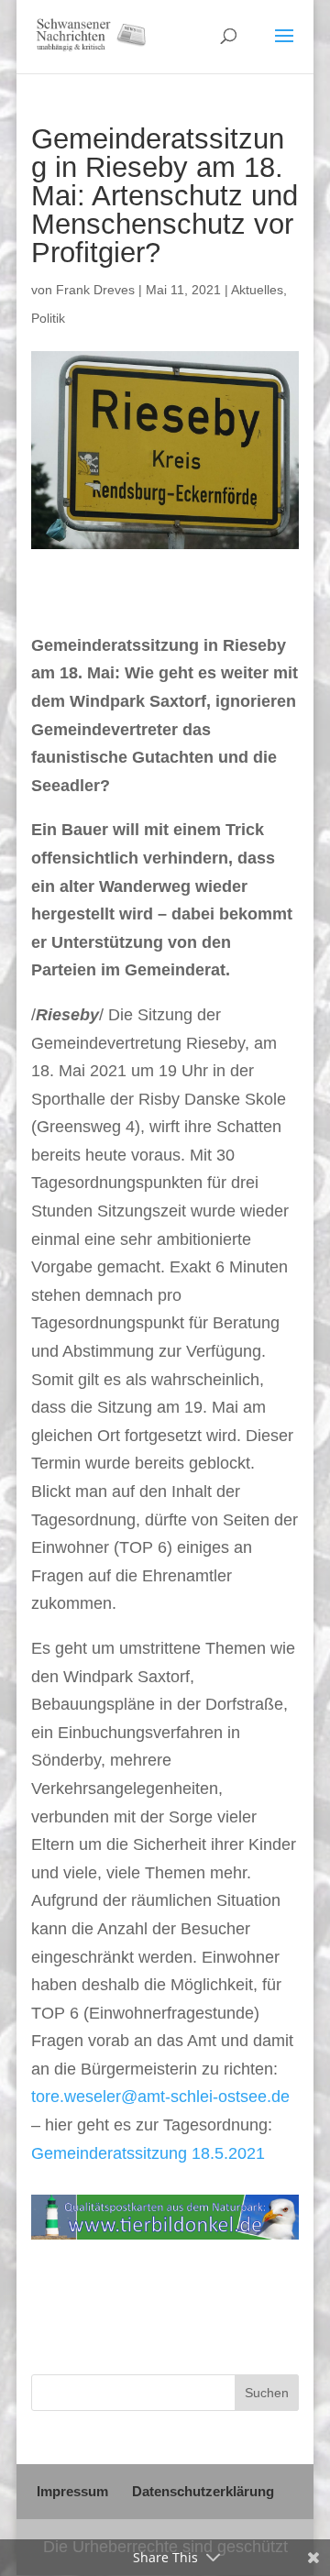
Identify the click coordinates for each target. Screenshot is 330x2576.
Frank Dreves (95, 290)
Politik (48, 318)
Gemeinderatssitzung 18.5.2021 (148, 2153)
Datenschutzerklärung (203, 2491)
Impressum (72, 2491)
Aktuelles (257, 290)
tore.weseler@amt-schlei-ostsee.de (160, 2097)
